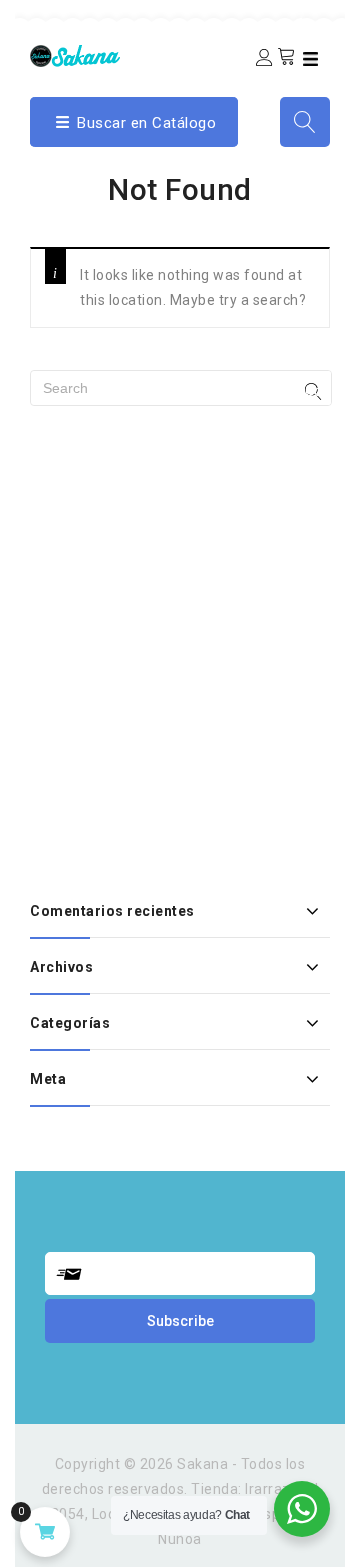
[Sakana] (75, 55)
